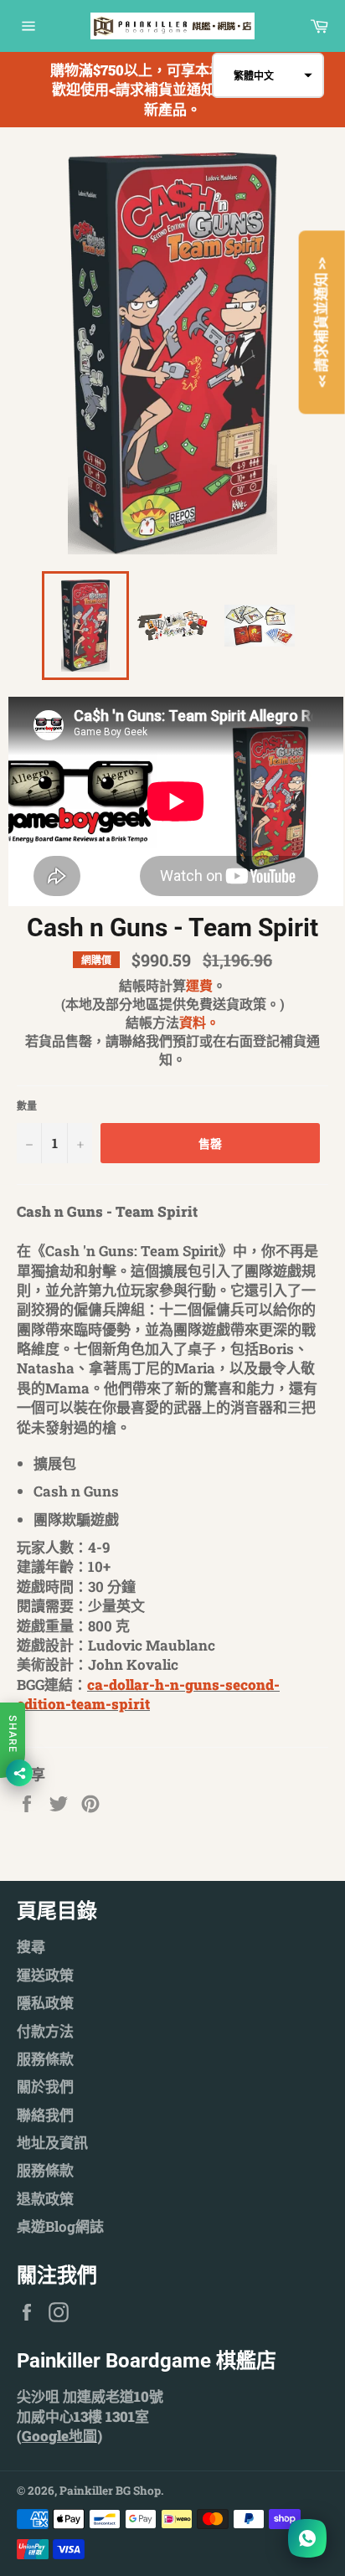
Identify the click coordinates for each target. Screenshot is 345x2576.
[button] (268, 75)
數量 (27, 1105)
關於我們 (45, 2087)
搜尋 (31, 1947)
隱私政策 (45, 2003)
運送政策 (45, 1975)
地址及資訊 (52, 2143)
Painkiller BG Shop (110, 2491)
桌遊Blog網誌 (60, 2226)
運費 (199, 985)
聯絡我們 (45, 2115)
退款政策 (45, 2199)
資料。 (199, 1022)
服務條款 (45, 2059)
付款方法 (45, 2031)
